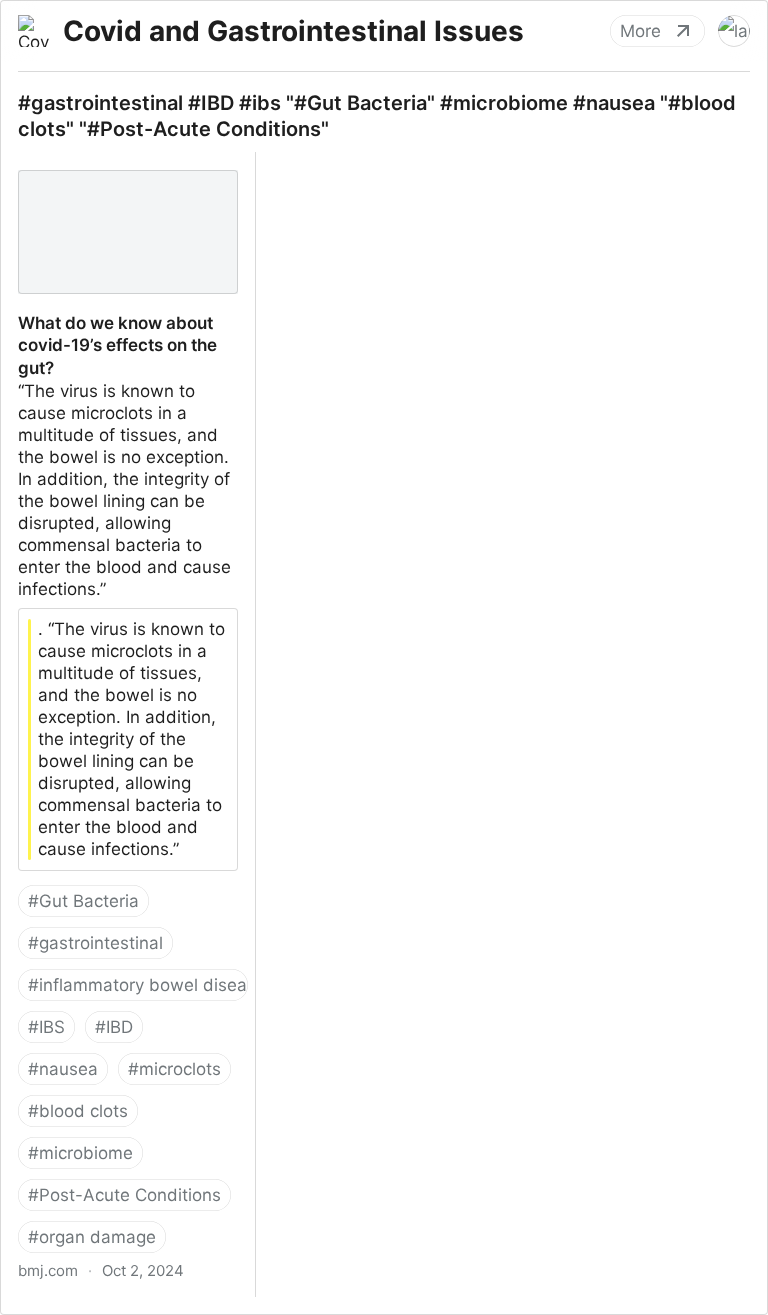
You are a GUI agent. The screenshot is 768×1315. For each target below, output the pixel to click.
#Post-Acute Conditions (124, 1195)
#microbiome (80, 1153)
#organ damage (92, 1237)
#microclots (174, 1069)
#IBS (46, 1027)
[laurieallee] (734, 31)
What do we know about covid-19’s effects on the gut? (126, 174)
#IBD (114, 1027)
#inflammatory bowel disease (138, 985)
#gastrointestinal (95, 943)
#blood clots (78, 1111)
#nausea (63, 1069)
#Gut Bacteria (83, 901)
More (640, 31)
